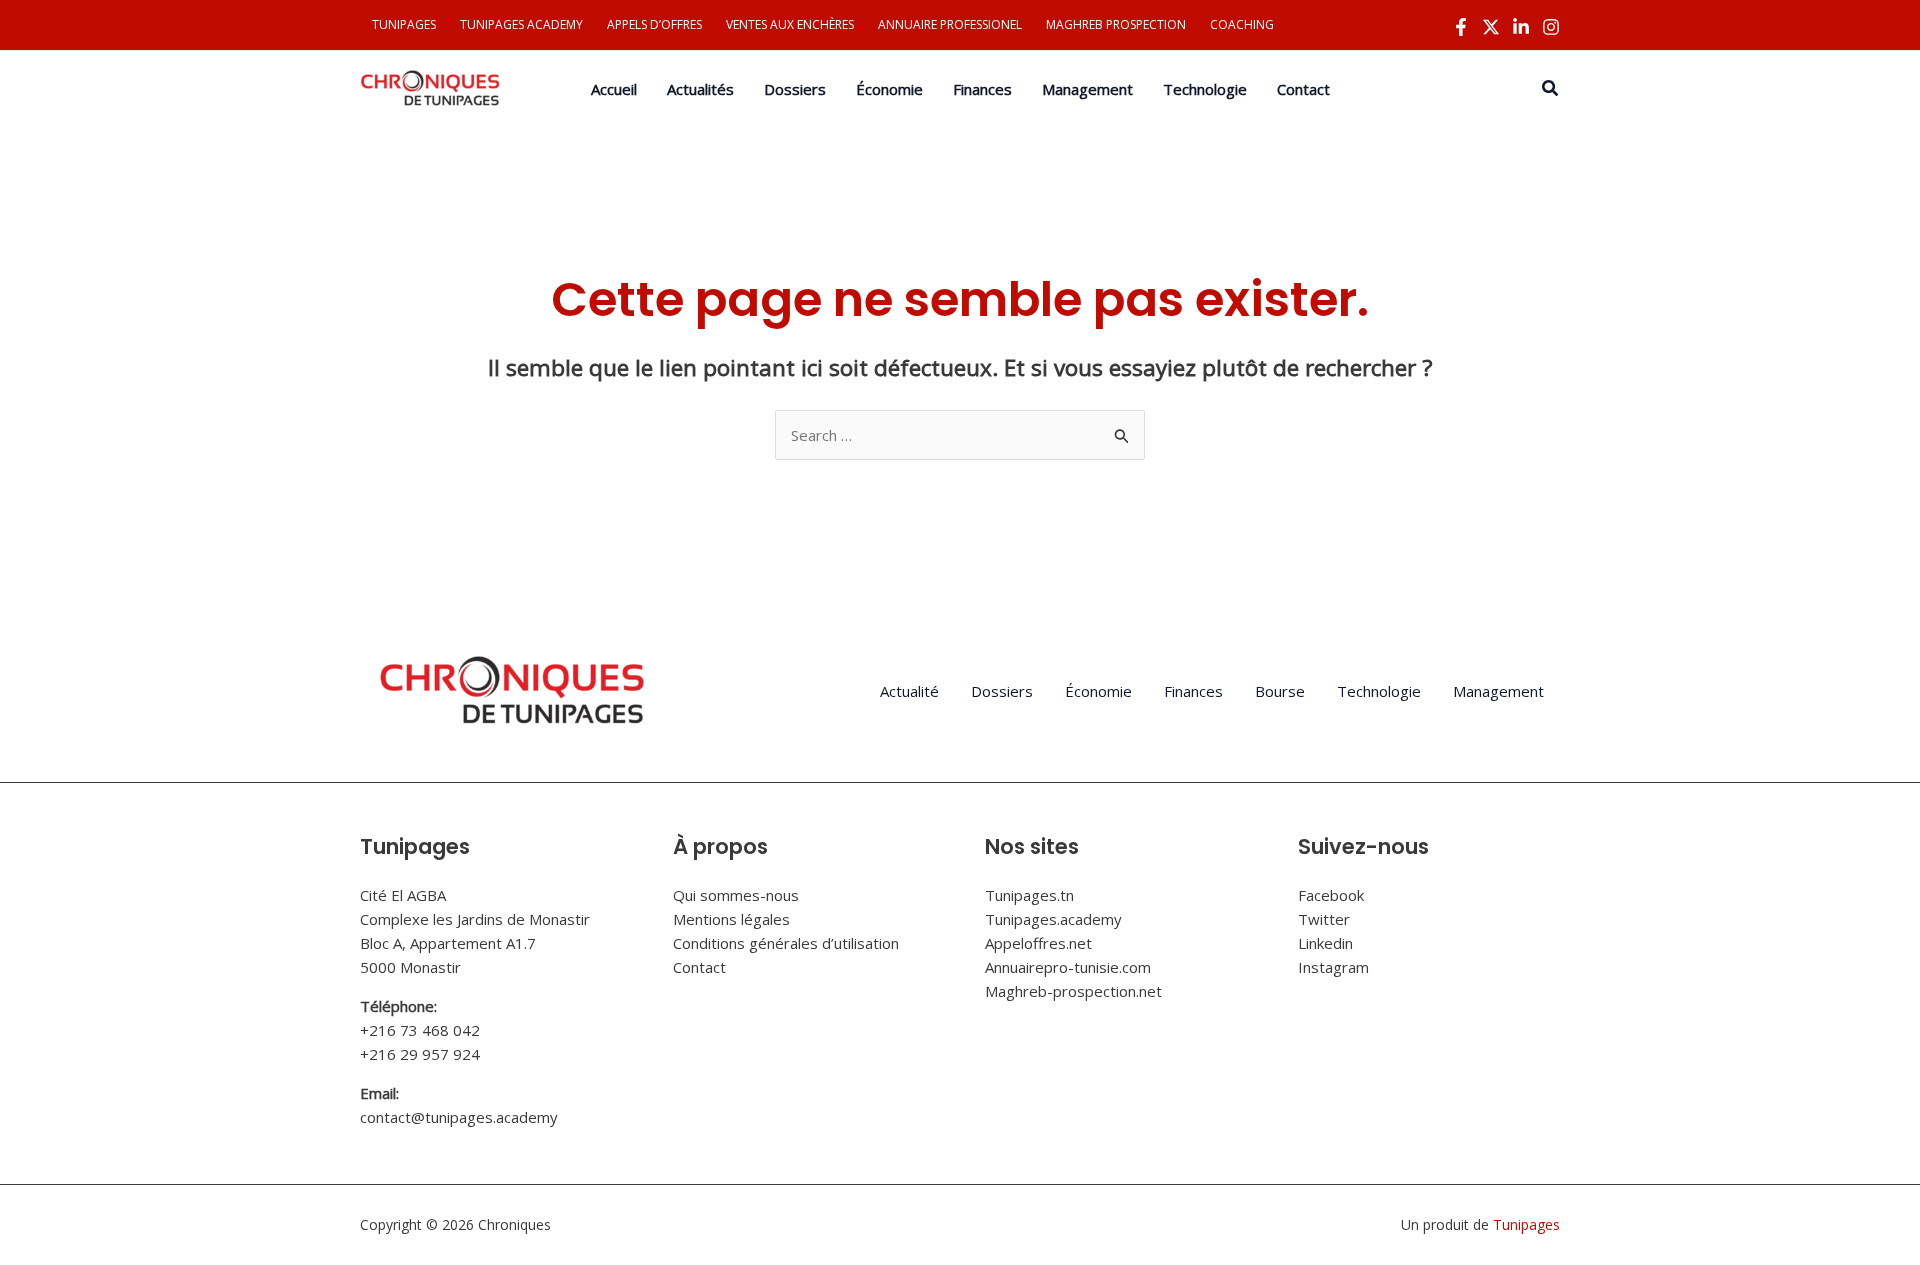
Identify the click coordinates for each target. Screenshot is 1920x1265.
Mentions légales (731, 919)
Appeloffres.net (1038, 943)
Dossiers (1002, 691)
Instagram (1333, 967)
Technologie (1379, 691)
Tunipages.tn (1029, 895)
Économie (1098, 691)
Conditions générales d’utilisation (786, 943)
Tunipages (1526, 1224)
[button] (1551, 89)
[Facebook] (1461, 27)
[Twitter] (1491, 27)
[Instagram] (1551, 27)
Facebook (1331, 895)
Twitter (1324, 919)
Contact (699, 967)
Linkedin (1325, 943)
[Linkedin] (1521, 27)
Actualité (909, 691)
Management (1498, 691)
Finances (1193, 691)
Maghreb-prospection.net (1073, 991)
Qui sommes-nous (736, 895)
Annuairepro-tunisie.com (1068, 967)
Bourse (1280, 691)
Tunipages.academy (1053, 919)
